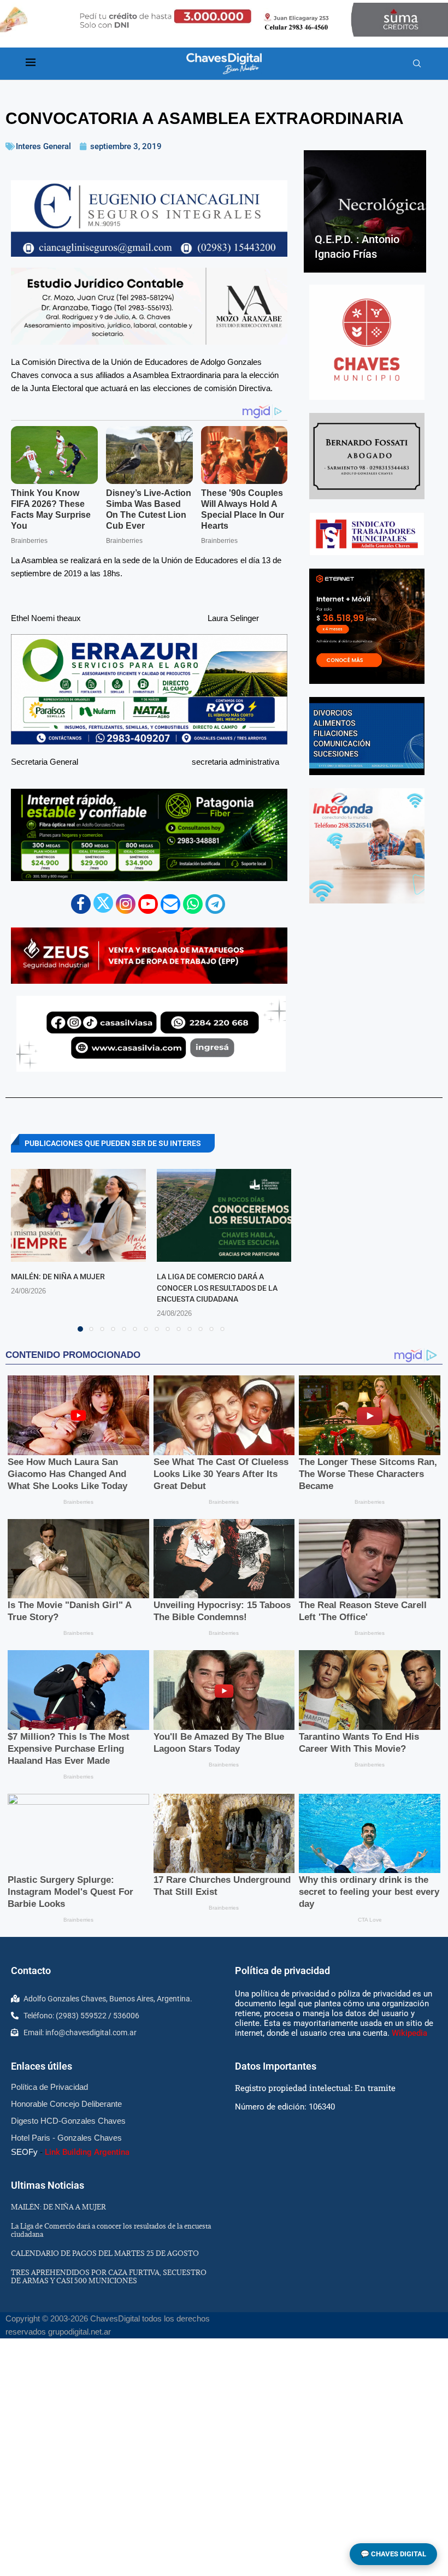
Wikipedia (409, 2033)
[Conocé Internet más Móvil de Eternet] (367, 626)
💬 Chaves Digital (393, 2554)
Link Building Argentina (87, 2152)
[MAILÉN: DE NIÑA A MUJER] (78, 1215)
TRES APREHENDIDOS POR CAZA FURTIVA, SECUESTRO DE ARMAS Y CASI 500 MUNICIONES (109, 2276)
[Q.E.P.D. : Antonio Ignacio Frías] (365, 211)
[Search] (417, 64)
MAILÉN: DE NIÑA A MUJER (58, 1277)
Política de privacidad (282, 1971)
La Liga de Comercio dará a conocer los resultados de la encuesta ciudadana (217, 1288)
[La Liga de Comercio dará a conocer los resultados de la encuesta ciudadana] (224, 1215)
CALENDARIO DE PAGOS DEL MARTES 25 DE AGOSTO (105, 2253)
